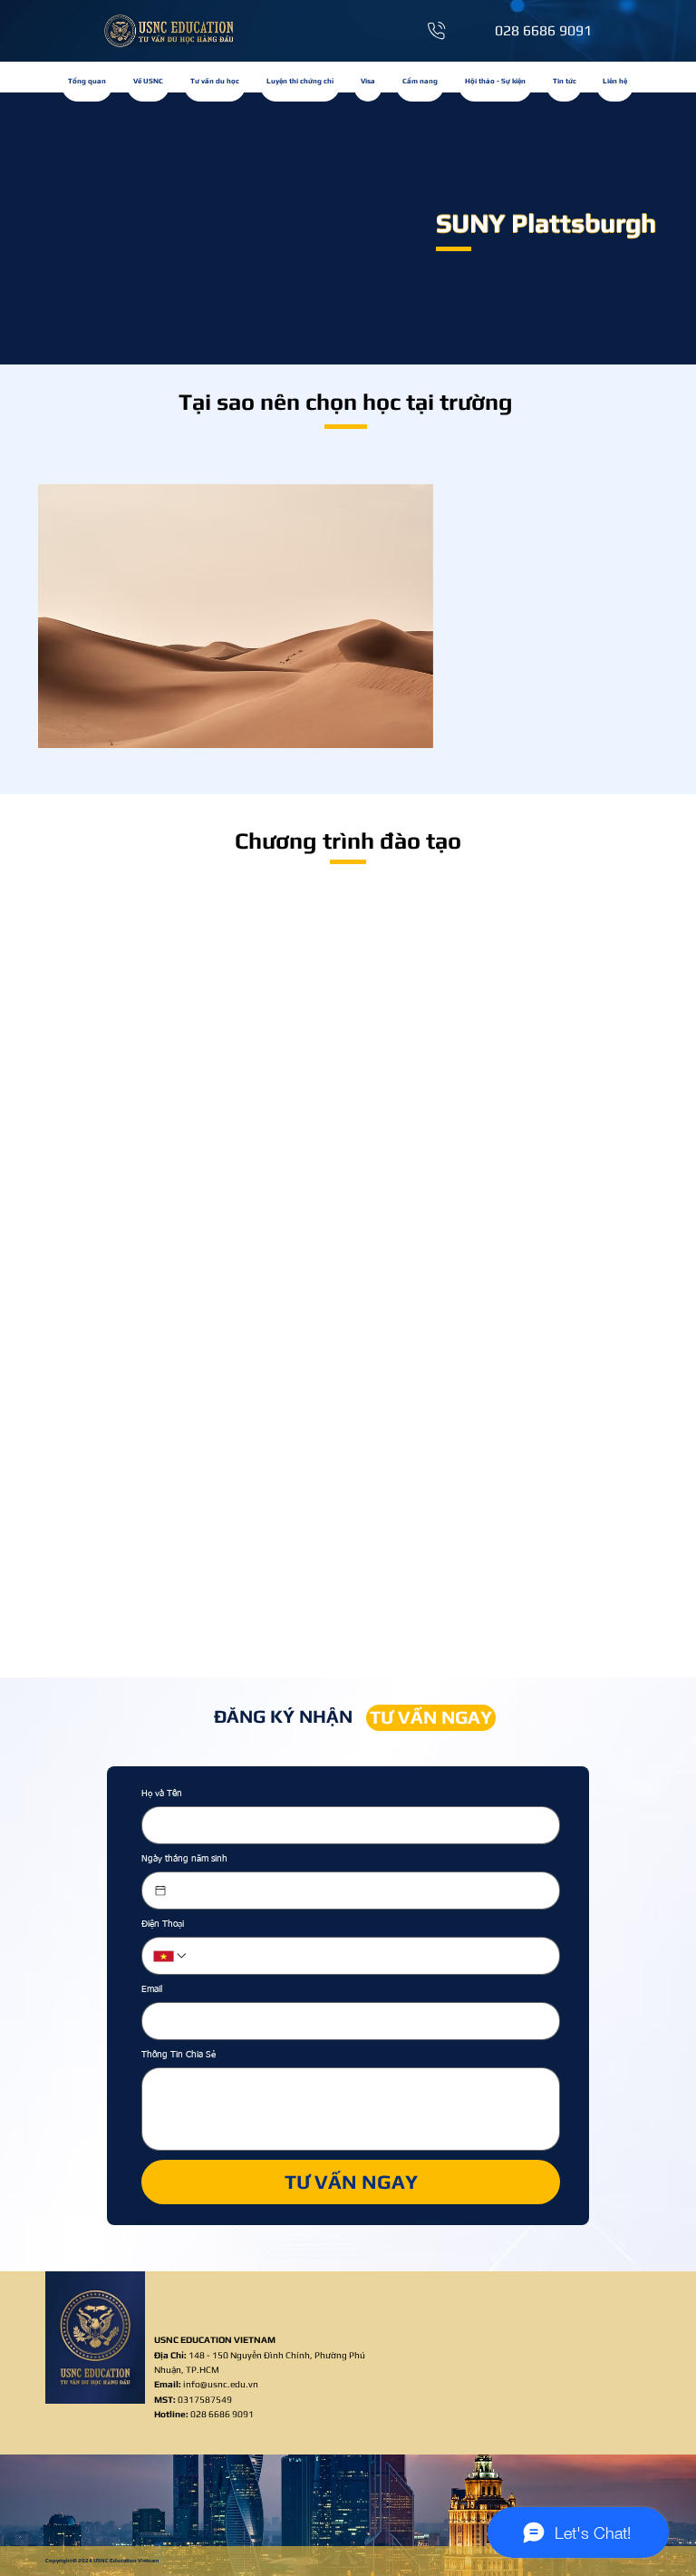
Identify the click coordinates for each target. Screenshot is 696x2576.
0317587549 (193, 2399)
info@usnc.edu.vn (221, 2384)
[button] (300, 82)
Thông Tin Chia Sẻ (179, 2055)
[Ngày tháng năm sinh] (160, 1891)
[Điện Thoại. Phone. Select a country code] (170, 1956)
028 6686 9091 (222, 2414)
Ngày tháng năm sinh (184, 1859)
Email (152, 1989)
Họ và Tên (162, 1793)
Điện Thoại (163, 1924)
